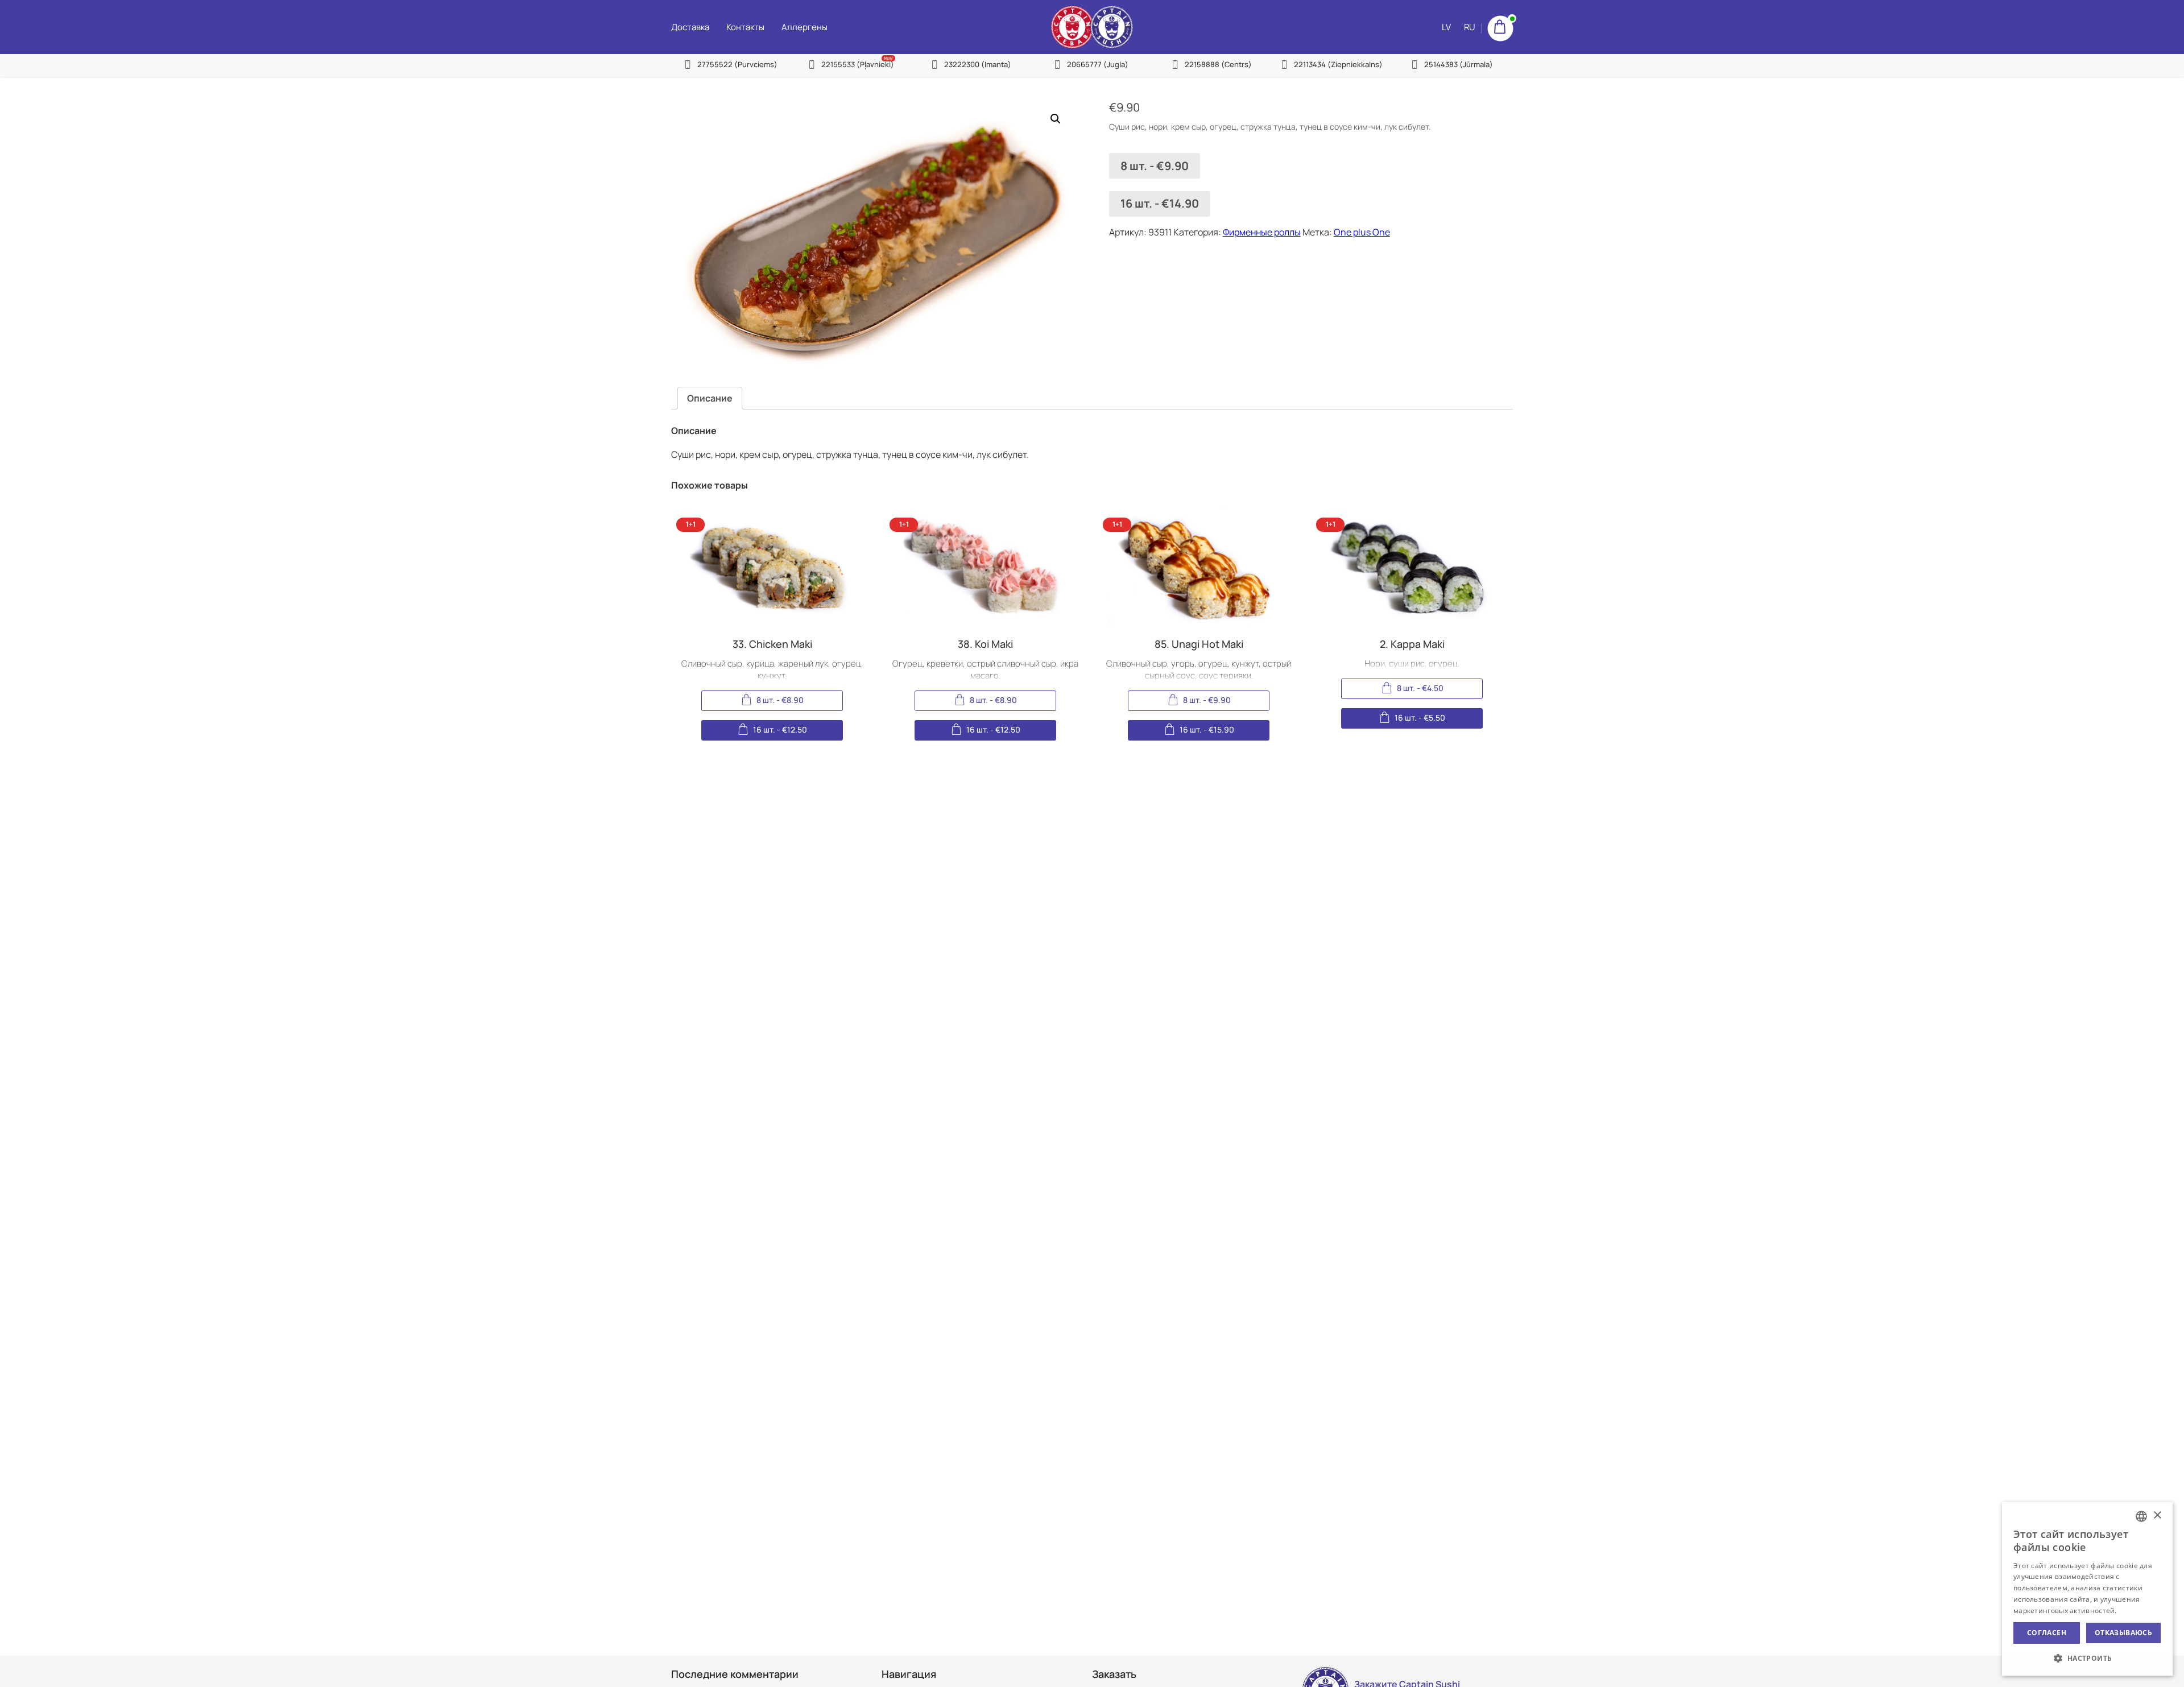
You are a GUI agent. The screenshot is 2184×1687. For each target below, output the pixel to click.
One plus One (1362, 232)
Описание (710, 398)
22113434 (1338, 64)
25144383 (1459, 64)
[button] (2087, 1658)
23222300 (978, 64)
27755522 (737, 64)
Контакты (745, 27)
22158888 (1218, 64)
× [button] (2157, 1516)
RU (1470, 27)
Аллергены (804, 27)
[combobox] (2141, 1516)
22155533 (858, 64)
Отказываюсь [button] (2123, 1633)
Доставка (690, 27)
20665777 (1098, 64)
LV (1446, 27)
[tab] (710, 398)
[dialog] (2087, 1589)
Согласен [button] (2047, 1633)
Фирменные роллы (1262, 232)
